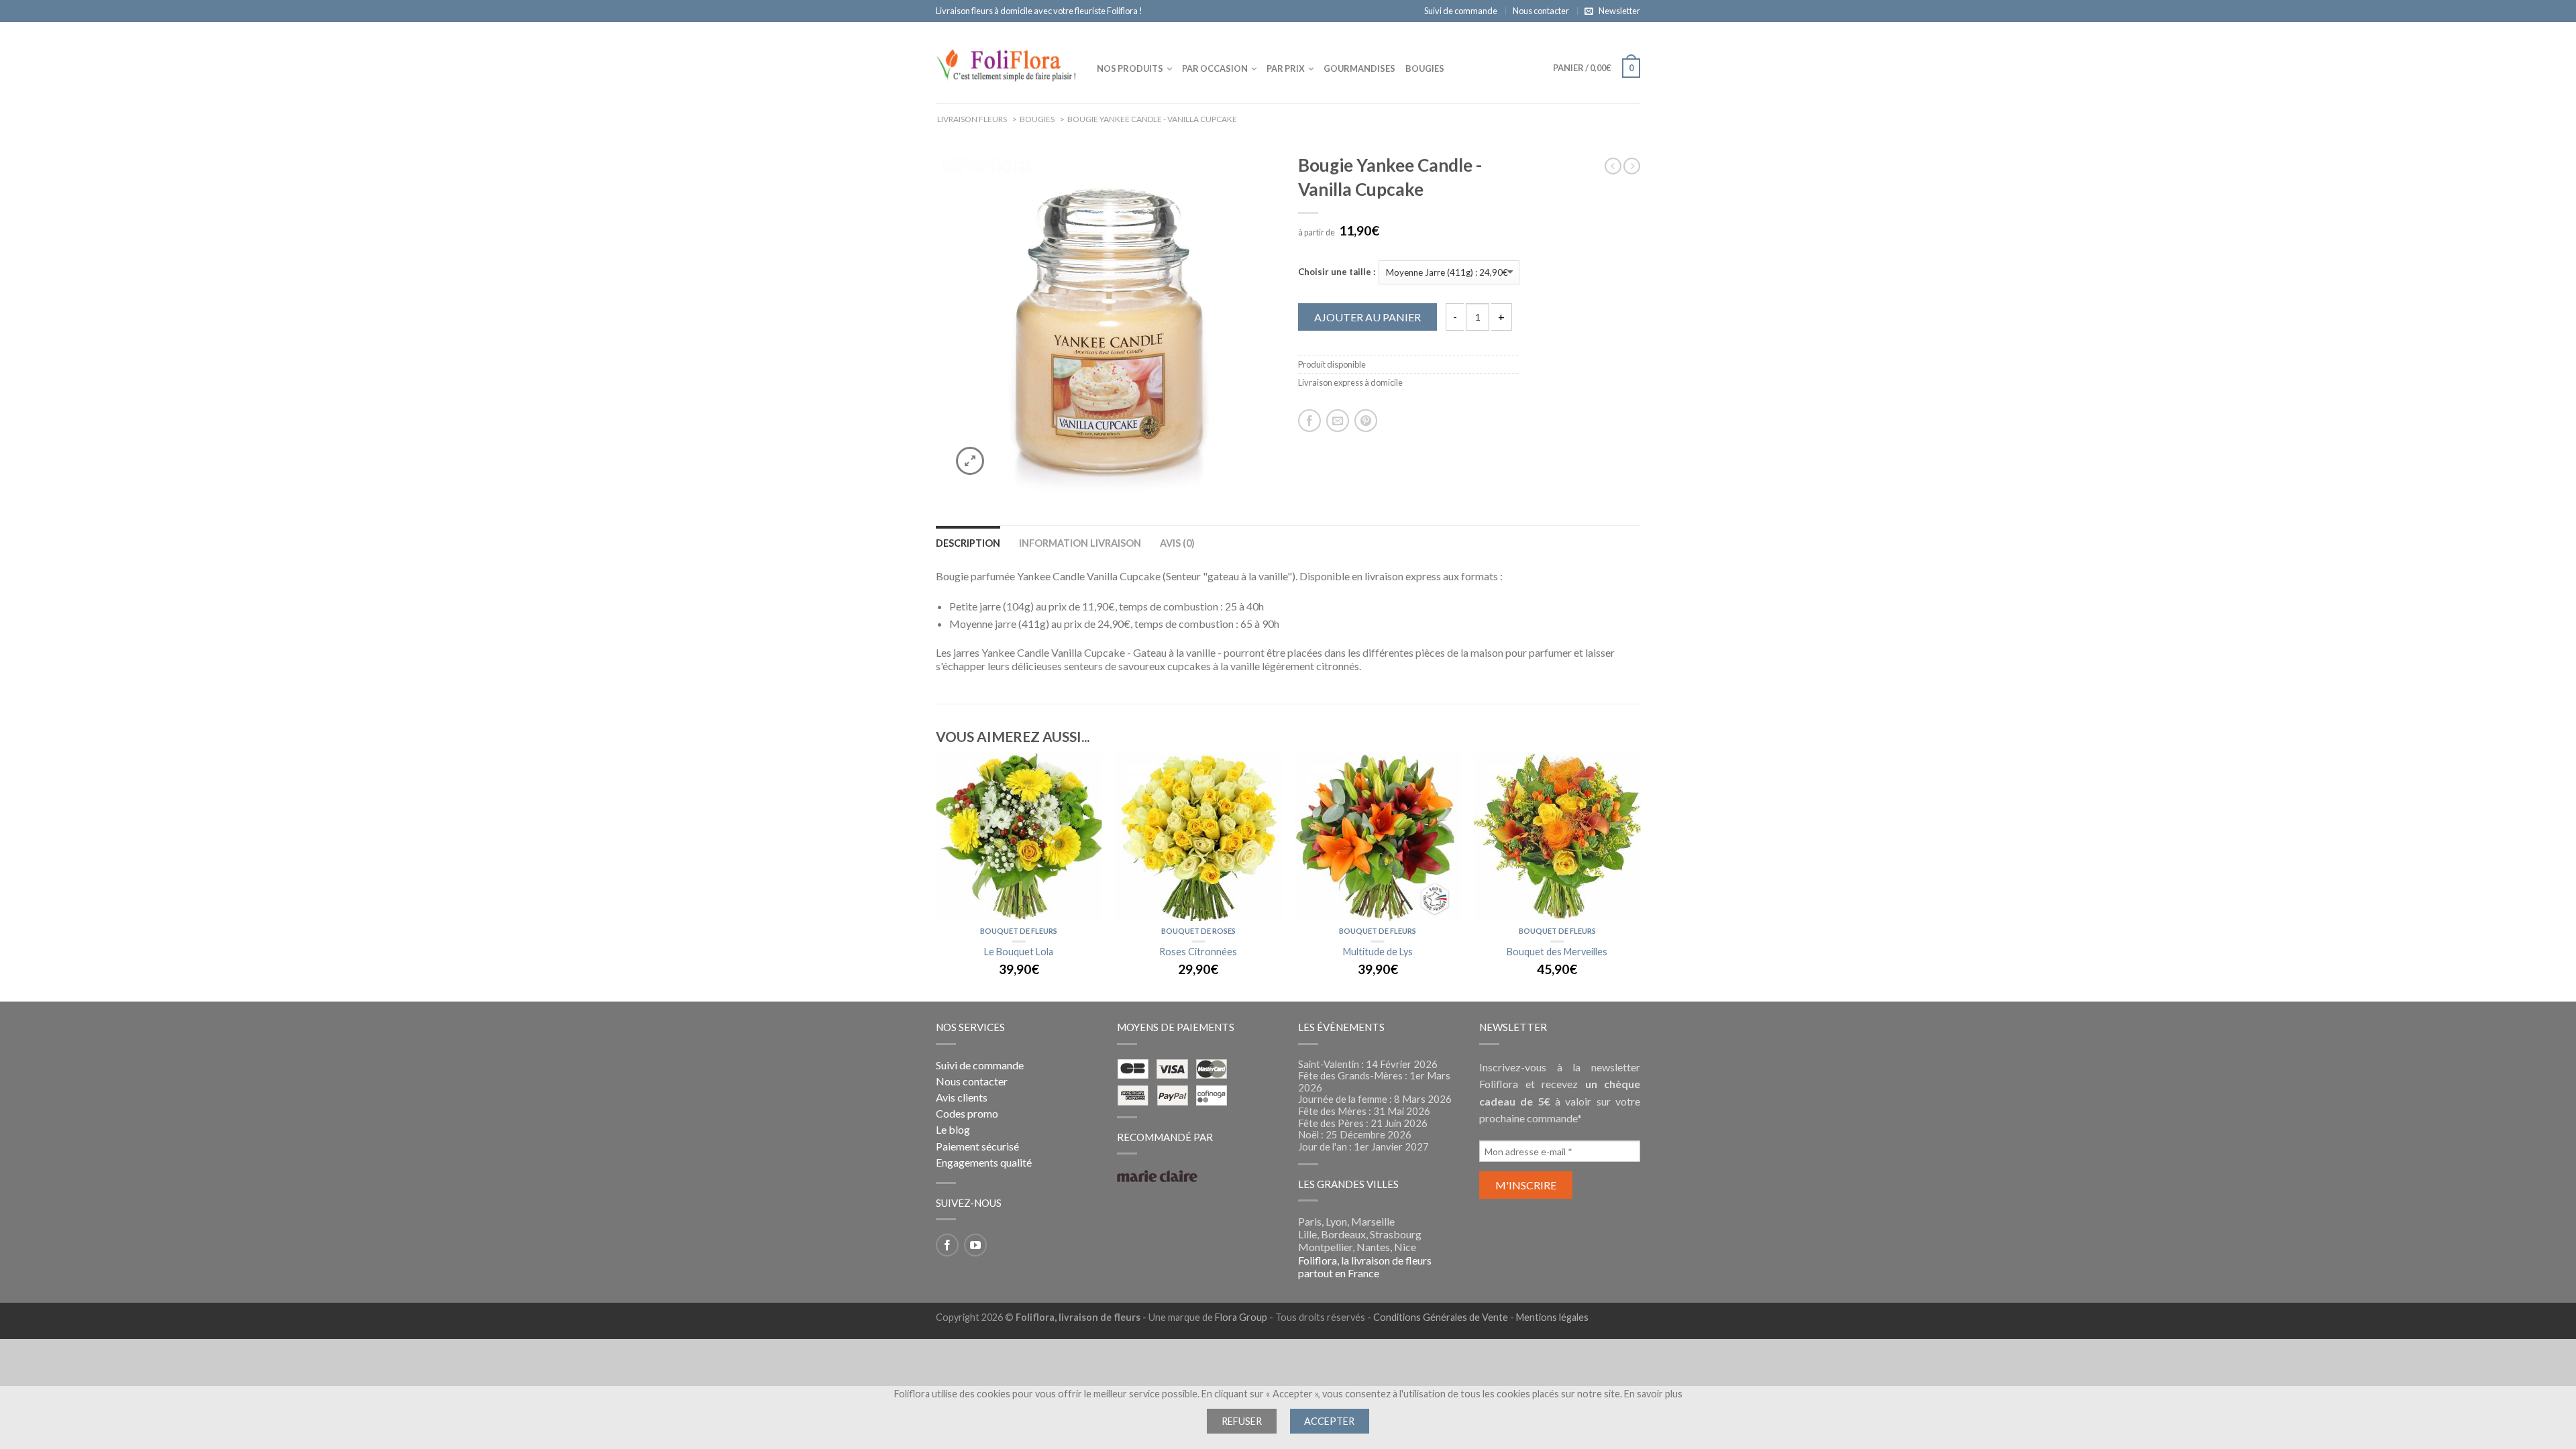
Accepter (1329, 1421)
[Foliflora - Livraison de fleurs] (1006, 62)
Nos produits (1130, 68)
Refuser (1242, 1421)
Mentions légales (1552, 1317)
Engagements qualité (984, 1162)
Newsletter (1619, 11)
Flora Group (1241, 1317)
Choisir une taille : (1337, 272)
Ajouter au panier (1367, 317)
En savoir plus (1653, 1394)
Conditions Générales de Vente (1441, 1317)
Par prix (1286, 68)
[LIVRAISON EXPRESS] (1019, 837)
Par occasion (1215, 68)
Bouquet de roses (1198, 931)
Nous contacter (1541, 11)
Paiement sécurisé (977, 1146)
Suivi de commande (1461, 11)
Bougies (1425, 68)
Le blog (953, 1129)
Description (968, 543)
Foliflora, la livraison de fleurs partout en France (1365, 1267)
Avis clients (962, 1097)
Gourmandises (1359, 68)
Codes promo (967, 1113)
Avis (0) (1177, 543)
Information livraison (1080, 543)
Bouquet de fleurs (1019, 931)
